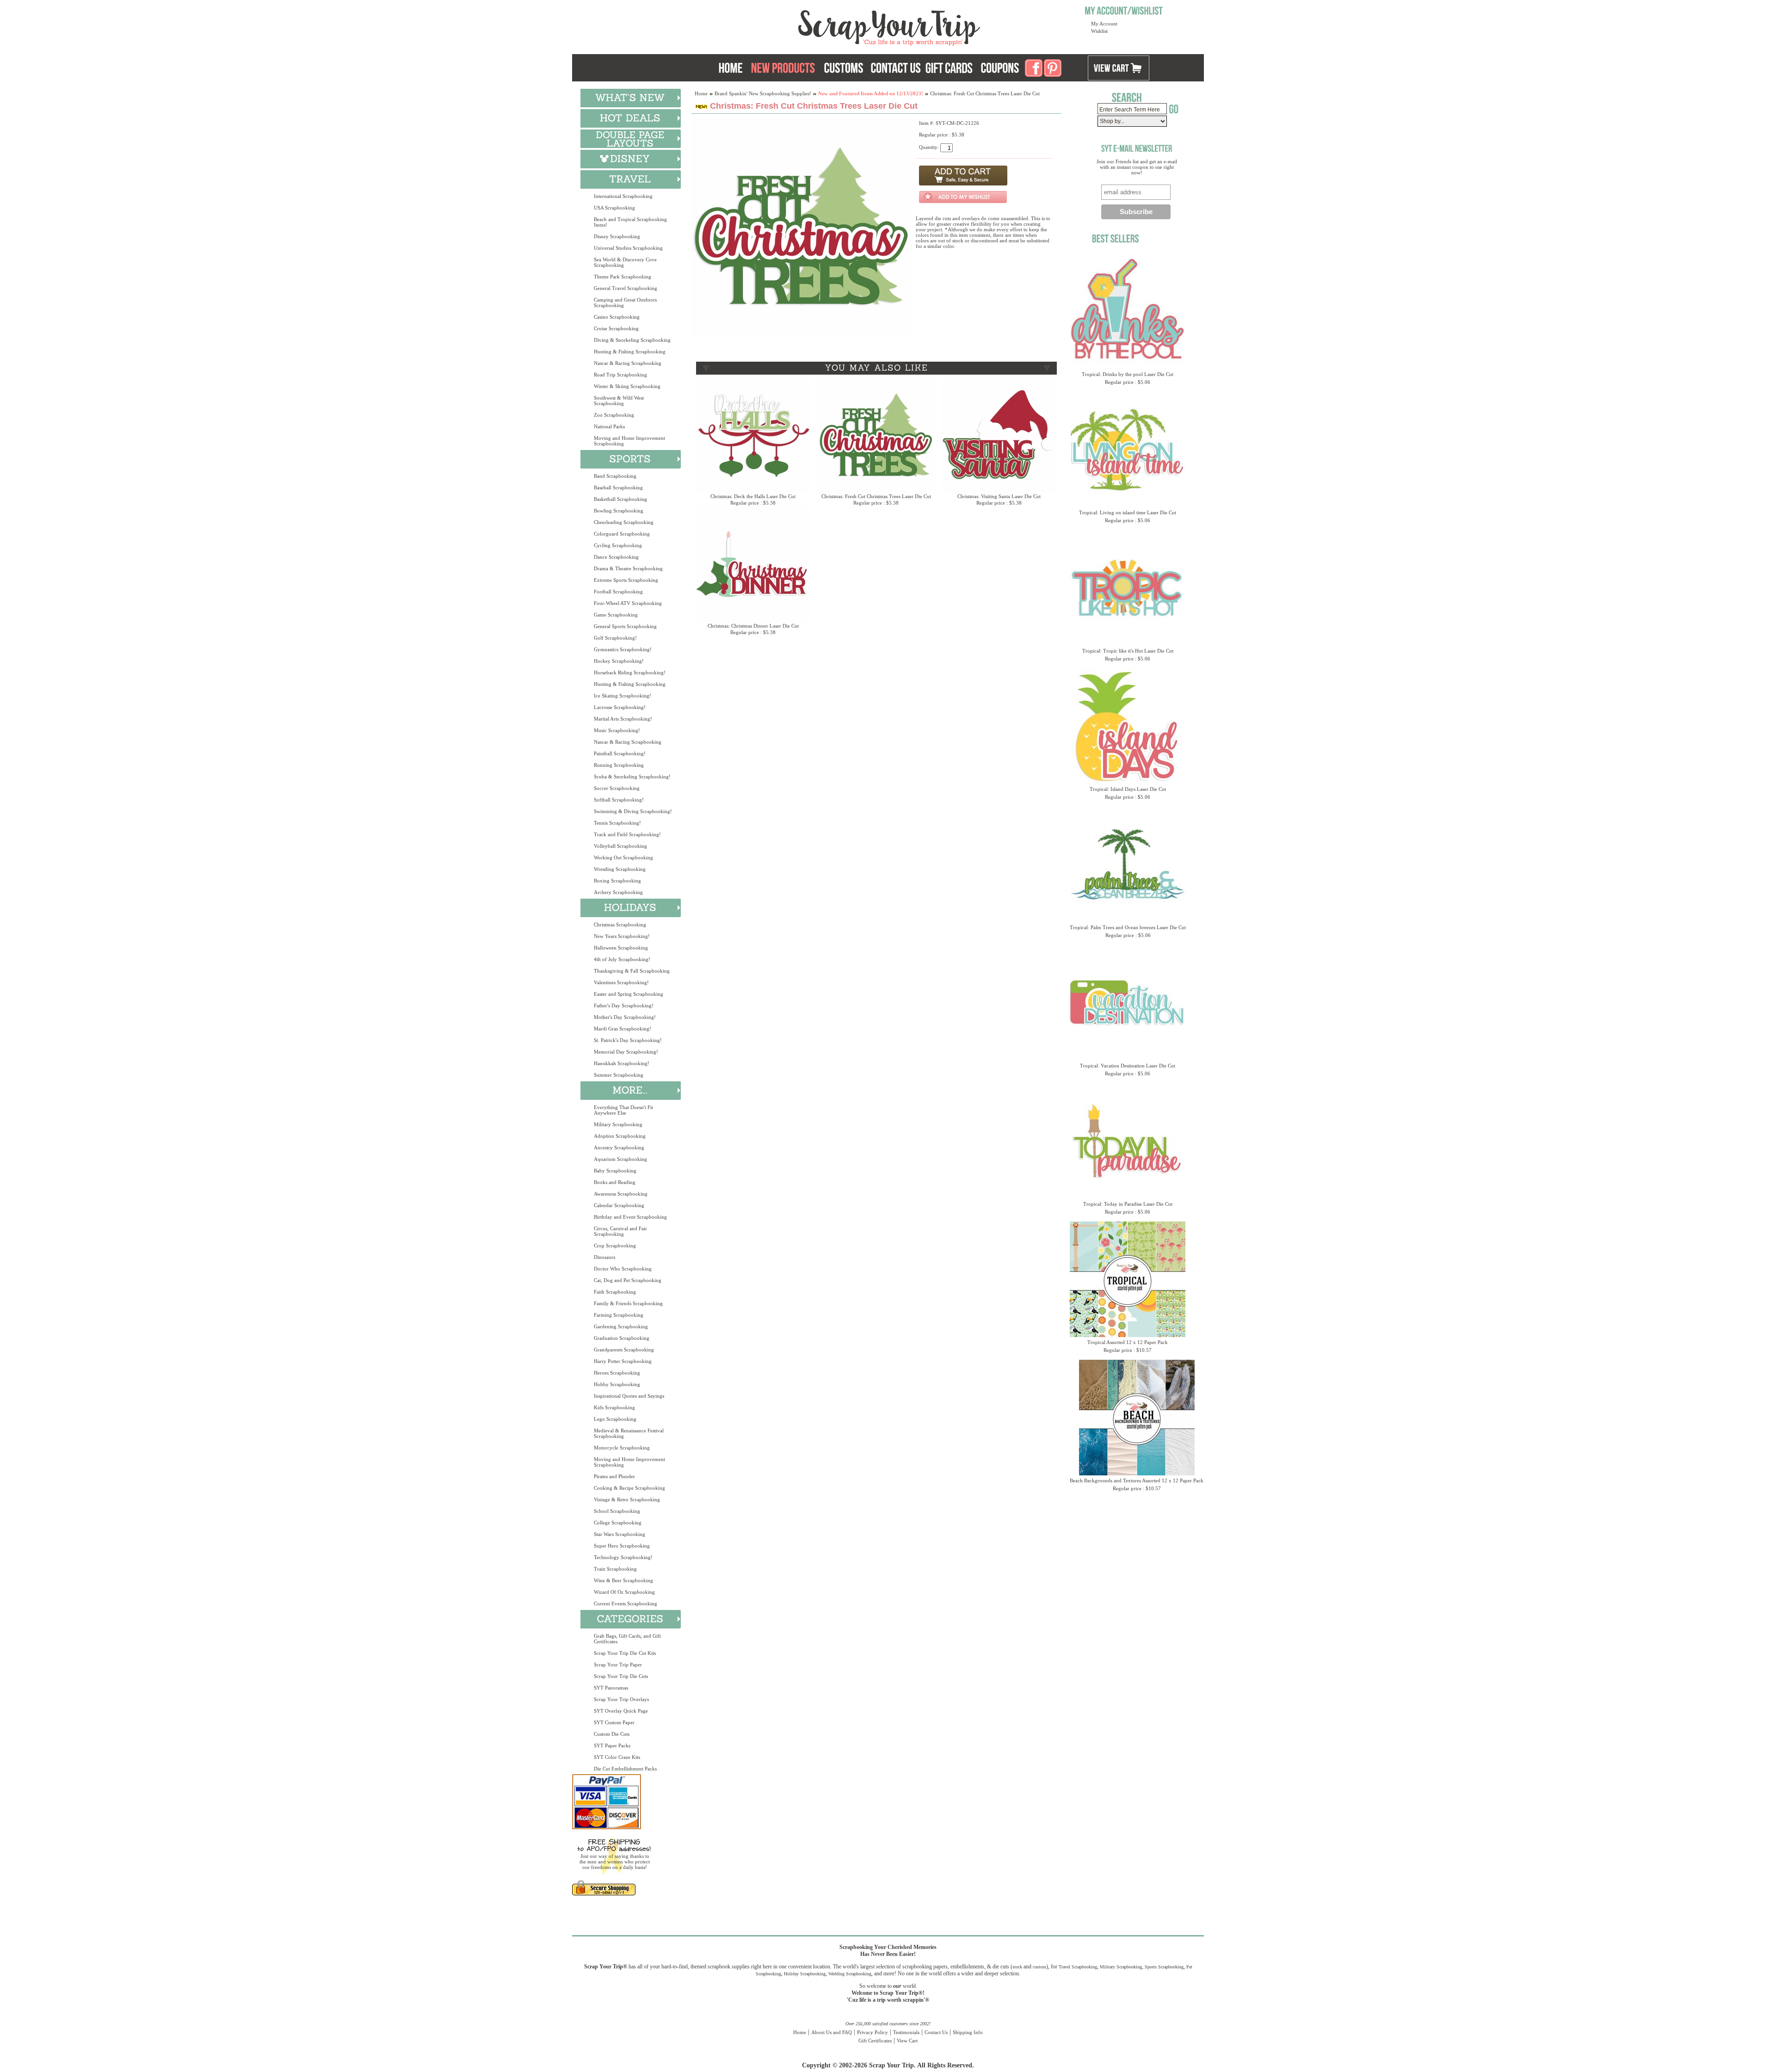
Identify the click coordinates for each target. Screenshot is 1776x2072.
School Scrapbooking (617, 1511)
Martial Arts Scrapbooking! (623, 719)
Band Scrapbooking (615, 476)
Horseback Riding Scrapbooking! (630, 672)
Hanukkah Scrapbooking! (622, 1063)
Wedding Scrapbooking (850, 1974)
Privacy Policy (873, 2032)
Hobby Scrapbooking (617, 1384)
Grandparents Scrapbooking (624, 1350)
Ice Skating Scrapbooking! (623, 696)
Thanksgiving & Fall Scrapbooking (632, 971)
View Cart (907, 2041)
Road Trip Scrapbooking (620, 375)
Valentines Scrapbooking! (621, 982)
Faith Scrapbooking (615, 1292)
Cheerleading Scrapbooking (624, 522)
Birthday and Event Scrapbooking (630, 1217)
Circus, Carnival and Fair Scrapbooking (620, 1231)
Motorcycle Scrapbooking (622, 1448)
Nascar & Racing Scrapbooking (628, 363)
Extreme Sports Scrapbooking (626, 580)
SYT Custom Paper (614, 1722)
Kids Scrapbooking (614, 1407)
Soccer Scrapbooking (617, 788)
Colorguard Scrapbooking (622, 534)
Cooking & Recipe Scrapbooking (629, 1488)
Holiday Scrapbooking (805, 1974)
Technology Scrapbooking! (623, 1557)
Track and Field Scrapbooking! (627, 834)
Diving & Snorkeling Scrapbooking (632, 340)
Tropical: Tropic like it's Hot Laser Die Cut (1128, 651)
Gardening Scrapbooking (621, 1326)
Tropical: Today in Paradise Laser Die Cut (1128, 1204)
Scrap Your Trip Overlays (621, 1699)
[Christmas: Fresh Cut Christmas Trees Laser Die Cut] (801, 334)
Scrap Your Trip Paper (618, 1665)
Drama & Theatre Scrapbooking (628, 568)
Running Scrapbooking (619, 765)
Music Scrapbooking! (617, 730)
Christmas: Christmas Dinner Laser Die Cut (753, 626)
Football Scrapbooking (618, 592)
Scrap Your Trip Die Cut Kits (625, 1653)
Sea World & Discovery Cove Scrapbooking (625, 262)
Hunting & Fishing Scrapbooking (630, 351)
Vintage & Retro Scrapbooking (627, 1499)
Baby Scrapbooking (615, 1171)
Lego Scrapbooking (615, 1419)
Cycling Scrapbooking (618, 545)
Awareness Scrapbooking (621, 1194)
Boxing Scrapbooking (617, 881)
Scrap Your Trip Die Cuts (621, 1676)
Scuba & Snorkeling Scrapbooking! (632, 777)
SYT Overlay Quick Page (621, 1711)
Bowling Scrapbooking (619, 511)
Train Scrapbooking (615, 1569)
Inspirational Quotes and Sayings (629, 1396)
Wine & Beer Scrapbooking (623, 1580)
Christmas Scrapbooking (620, 925)
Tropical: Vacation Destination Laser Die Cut (1128, 1066)
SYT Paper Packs (612, 1745)
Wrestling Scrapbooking (620, 869)
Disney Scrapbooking (617, 236)
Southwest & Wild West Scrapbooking (619, 401)
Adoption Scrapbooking (620, 1136)
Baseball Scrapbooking (618, 487)
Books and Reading (615, 1182)
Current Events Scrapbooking (626, 1603)
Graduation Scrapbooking (622, 1338)
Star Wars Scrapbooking (620, 1534)
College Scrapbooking (618, 1523)
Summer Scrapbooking (619, 1075)
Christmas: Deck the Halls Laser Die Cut (753, 496)
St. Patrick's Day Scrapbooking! (628, 1040)
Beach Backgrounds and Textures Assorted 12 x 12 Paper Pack (1137, 1480)
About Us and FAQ (832, 2032)
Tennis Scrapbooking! (617, 823)
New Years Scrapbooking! (622, 936)
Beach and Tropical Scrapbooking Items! (630, 222)
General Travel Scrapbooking (626, 288)
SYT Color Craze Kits (617, 1757)
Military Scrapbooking (618, 1124)
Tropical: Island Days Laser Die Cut (1128, 789)
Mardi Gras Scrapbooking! (623, 1029)
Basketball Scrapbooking (620, 499)
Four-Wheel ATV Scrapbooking (628, 603)
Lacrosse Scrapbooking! (620, 707)
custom (1039, 1967)
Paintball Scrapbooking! (620, 753)
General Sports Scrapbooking (625, 626)
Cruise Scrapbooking (616, 328)
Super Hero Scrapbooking (622, 1546)
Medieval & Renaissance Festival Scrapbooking (629, 1433)
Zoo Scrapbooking (614, 415)
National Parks (609, 426)
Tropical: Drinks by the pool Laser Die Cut (1128, 374)
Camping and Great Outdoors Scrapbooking (625, 302)
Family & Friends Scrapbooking (628, 1303)
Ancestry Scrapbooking (619, 1147)
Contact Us (936, 2032)
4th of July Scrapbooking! (622, 959)
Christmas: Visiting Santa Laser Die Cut (999, 496)
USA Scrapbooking (614, 208)
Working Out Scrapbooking (623, 857)
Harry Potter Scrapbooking (623, 1361)
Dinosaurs (604, 1257)
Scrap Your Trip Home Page (826, 25)
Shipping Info (968, 2032)
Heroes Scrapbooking (617, 1373)
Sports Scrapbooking (1164, 1967)
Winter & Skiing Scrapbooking (627, 386)
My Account (1104, 24)
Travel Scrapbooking (1078, 1967)
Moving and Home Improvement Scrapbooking (629, 441)
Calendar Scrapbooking (619, 1205)
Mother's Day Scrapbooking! (625, 1017)
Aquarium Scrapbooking (620, 1159)
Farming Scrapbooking (619, 1315)
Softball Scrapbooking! (619, 800)
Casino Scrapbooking (617, 317)
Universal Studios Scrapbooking (628, 248)
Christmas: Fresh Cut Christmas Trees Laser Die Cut (876, 496)
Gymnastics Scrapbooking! (623, 649)
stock (1017, 1967)
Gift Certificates (875, 2041)
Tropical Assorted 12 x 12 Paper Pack (1128, 1342)
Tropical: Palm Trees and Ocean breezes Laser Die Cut (1128, 927)
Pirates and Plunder (614, 1476)
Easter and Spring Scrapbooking (629, 994)
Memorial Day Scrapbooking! (626, 1052)
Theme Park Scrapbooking (623, 277)
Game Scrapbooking (616, 615)
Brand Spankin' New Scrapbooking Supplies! (763, 93)
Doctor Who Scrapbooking (623, 1269)
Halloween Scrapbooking (621, 948)
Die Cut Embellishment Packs (625, 1769)
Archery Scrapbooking (618, 892)
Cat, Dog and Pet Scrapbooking (628, 1280)
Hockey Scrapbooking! (619, 661)
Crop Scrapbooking (615, 1246)
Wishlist (1099, 31)
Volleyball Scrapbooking (620, 846)
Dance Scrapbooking (616, 557)
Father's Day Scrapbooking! (624, 1005)
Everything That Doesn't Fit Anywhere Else (623, 1110)
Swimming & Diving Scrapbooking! (633, 811)
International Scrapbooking (623, 196)
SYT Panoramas (611, 1688)
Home (701, 93)
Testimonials (906, 2032)
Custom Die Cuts (612, 1734)
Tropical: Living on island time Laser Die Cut (1128, 512)
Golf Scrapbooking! (615, 638)
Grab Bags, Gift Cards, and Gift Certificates (627, 1639)
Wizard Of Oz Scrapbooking (624, 1592)
